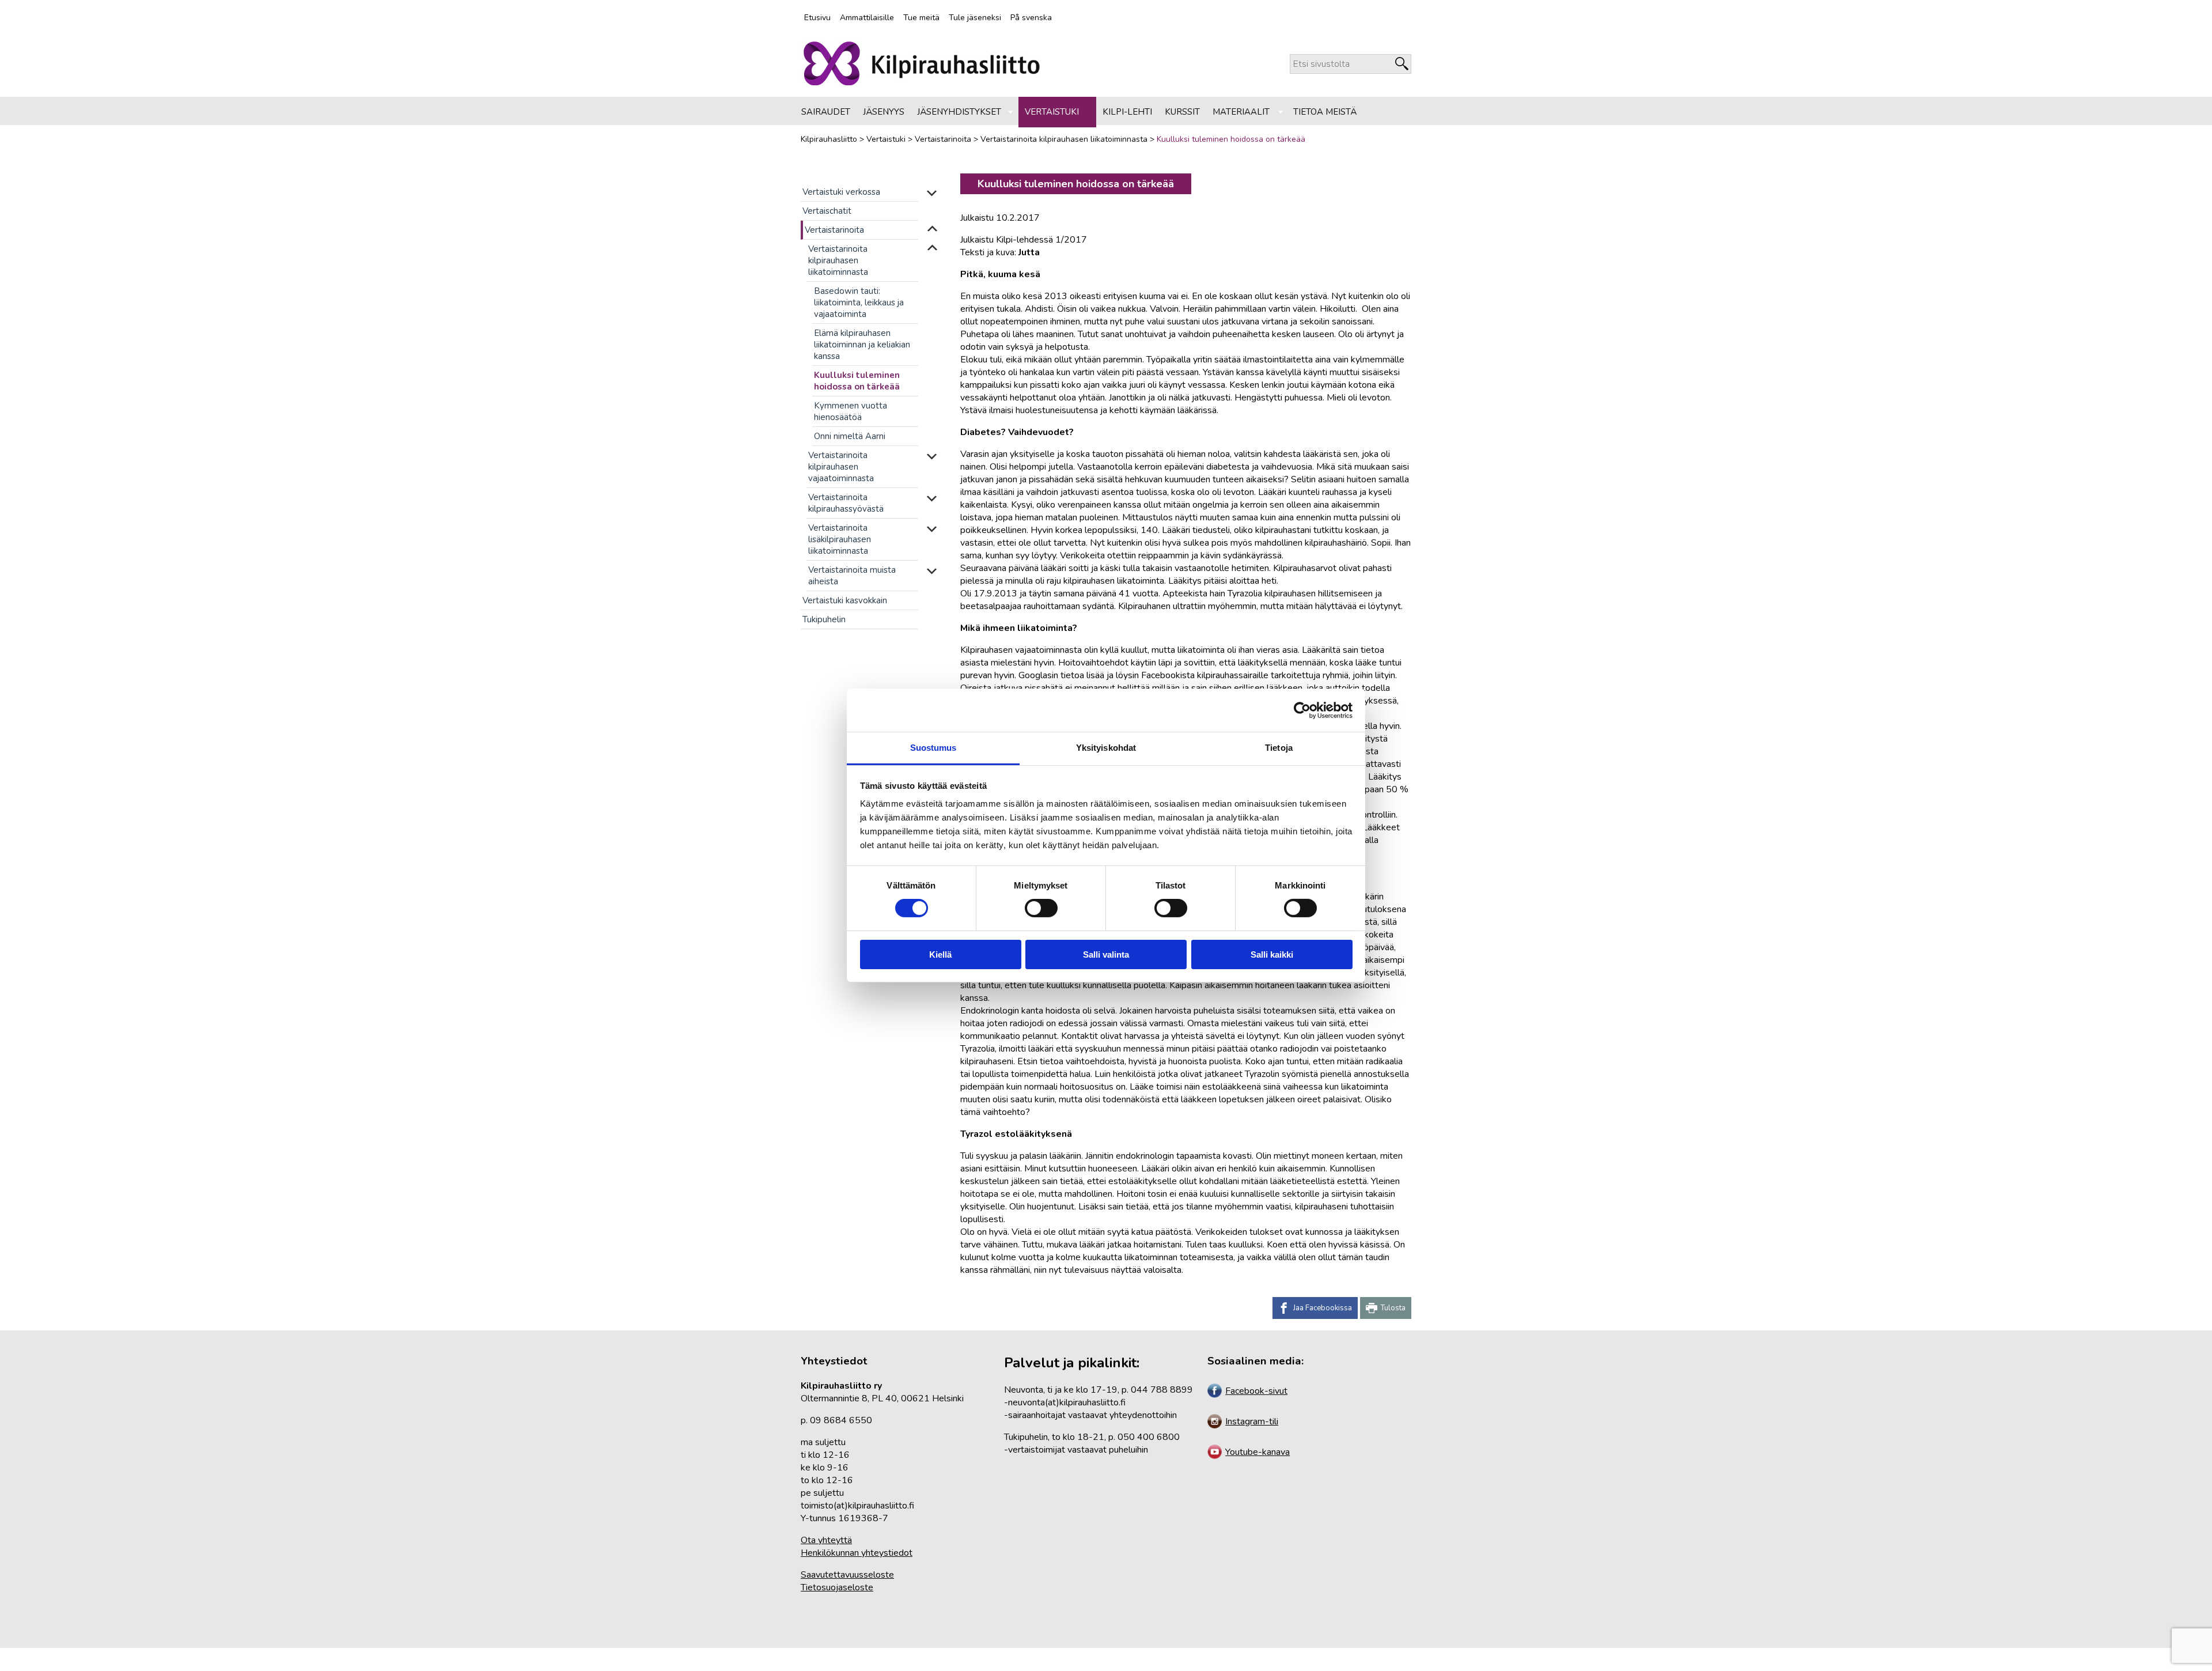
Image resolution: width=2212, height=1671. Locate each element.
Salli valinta (1106, 954)
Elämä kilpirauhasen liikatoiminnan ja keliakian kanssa (862, 345)
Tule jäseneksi (975, 18)
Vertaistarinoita (834, 230)
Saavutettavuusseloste (847, 1575)
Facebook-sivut (1256, 1391)
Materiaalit (1241, 112)
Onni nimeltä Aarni (850, 436)
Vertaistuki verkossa (841, 192)
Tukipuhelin (824, 619)
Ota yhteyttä (826, 1540)
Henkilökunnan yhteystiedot (857, 1553)
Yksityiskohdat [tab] (1106, 748)
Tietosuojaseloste (837, 1587)
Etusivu (817, 18)
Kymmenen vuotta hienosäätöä (851, 411)
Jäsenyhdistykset (959, 112)
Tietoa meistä (1325, 112)
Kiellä (940, 954)
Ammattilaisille (867, 18)
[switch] (1040, 908)
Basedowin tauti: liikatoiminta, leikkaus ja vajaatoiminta (859, 303)
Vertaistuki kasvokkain (845, 600)
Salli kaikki (1272, 954)
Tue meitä (921, 18)
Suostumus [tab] (933, 748)
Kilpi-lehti (1127, 112)
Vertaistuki (1052, 112)
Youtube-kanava (1257, 1452)
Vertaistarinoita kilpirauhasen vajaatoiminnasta (841, 467)
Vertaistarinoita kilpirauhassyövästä (846, 503)
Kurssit (1182, 112)
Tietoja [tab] (1279, 748)
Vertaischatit (827, 211)
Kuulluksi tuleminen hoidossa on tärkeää (857, 381)
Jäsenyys (884, 112)
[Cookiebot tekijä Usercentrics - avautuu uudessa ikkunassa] (1302, 710)
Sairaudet (826, 112)
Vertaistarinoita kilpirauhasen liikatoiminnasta (838, 260)
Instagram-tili (1252, 1422)
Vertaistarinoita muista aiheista (852, 576)
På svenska (1031, 18)
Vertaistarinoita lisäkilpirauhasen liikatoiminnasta (840, 539)
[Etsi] (1402, 64)
